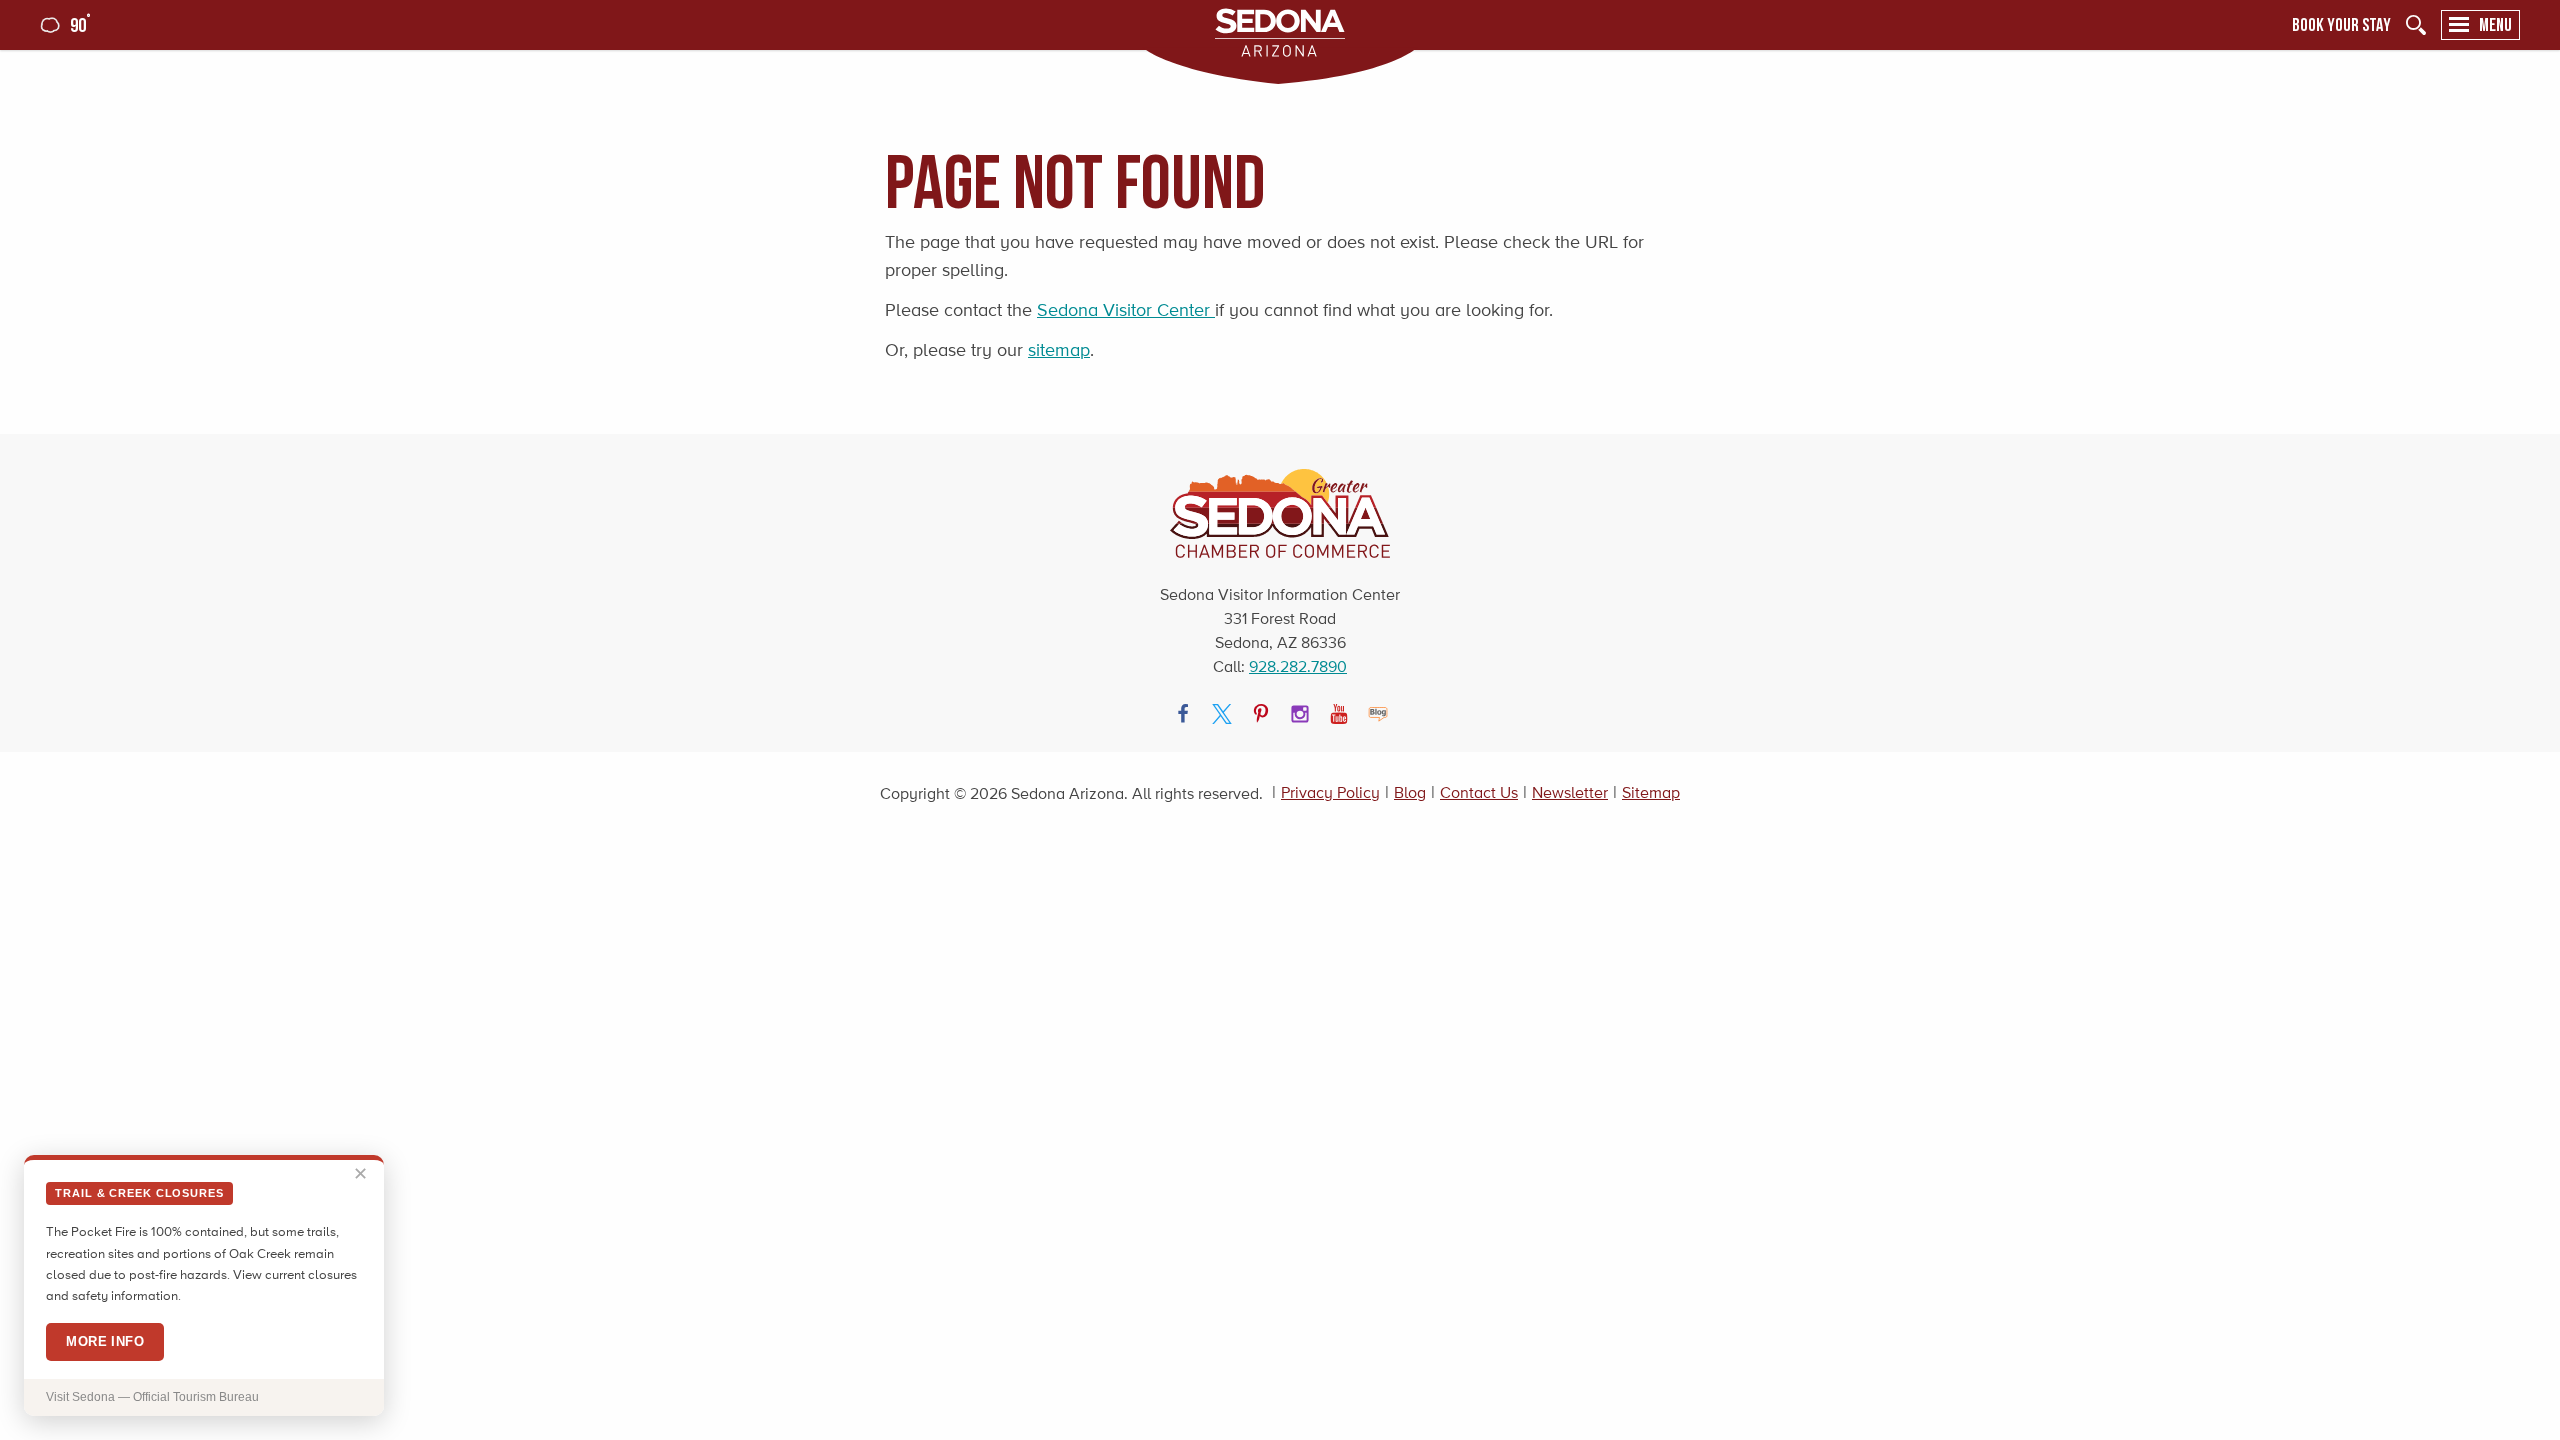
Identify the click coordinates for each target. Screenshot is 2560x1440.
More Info (105, 1341)
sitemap (1059, 350)
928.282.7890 (1298, 666)
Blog (1410, 792)
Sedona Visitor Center (1126, 310)
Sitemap (1651, 792)
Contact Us (1479, 792)
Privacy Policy (1330, 792)
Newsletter (1570, 792)
